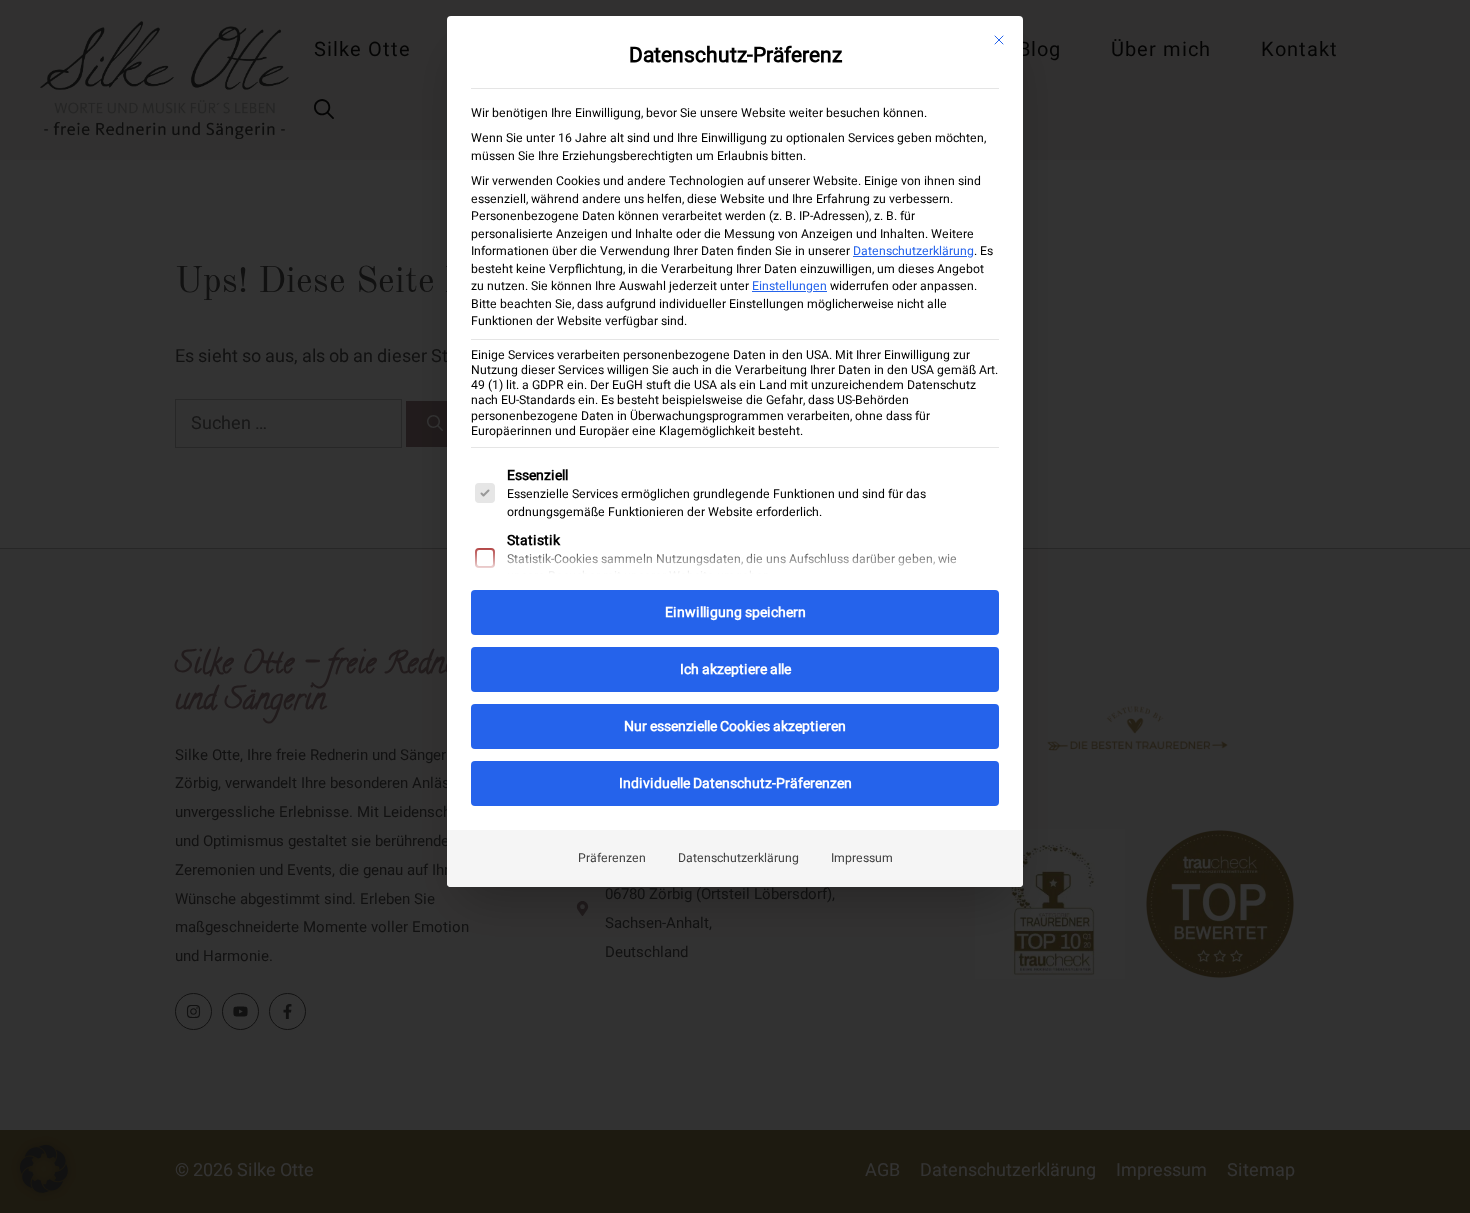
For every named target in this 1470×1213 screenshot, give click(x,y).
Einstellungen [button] (789, 286)
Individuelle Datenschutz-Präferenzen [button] (735, 783)
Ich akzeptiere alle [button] (735, 669)
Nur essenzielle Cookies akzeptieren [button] (735, 726)
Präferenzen (612, 858)
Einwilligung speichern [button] (735, 612)
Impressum (862, 858)
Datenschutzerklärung (913, 251)
